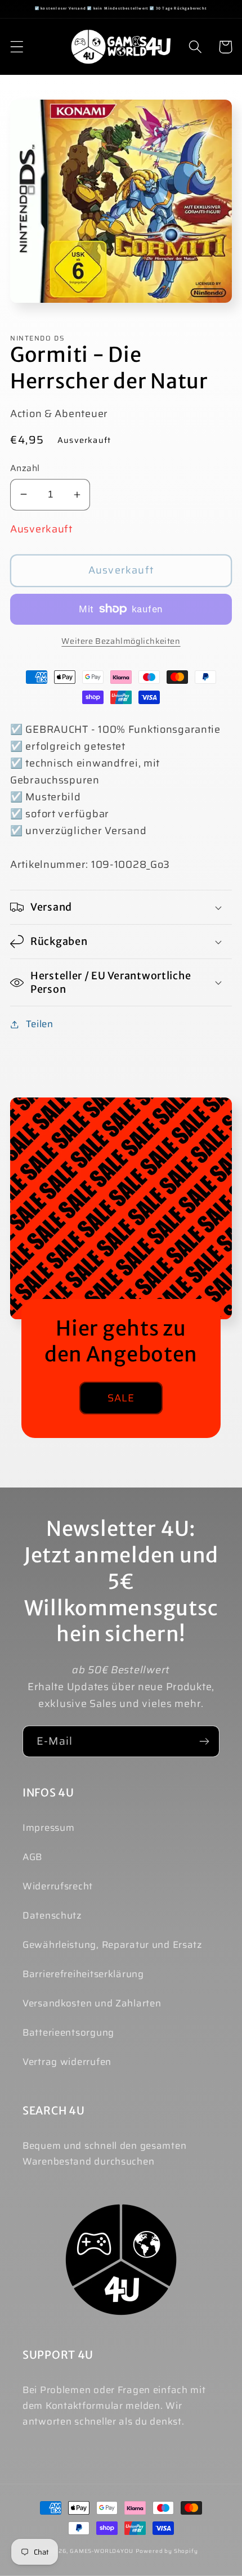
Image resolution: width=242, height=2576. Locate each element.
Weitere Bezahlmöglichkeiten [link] (121, 641)
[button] (17, 47)
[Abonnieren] (204, 1741)
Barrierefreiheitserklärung (83, 1974)
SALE (121, 1398)
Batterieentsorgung (68, 2032)
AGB (32, 1857)
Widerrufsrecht (58, 1886)
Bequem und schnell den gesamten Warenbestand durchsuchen (104, 2153)
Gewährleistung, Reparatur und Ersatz (113, 1945)
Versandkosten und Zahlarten (92, 2003)
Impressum (48, 1827)
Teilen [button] (40, 1024)
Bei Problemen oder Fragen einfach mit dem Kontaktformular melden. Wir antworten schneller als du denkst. (114, 2405)
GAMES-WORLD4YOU (102, 2551)
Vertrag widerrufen (67, 2062)
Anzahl (25, 468)
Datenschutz (52, 1915)
